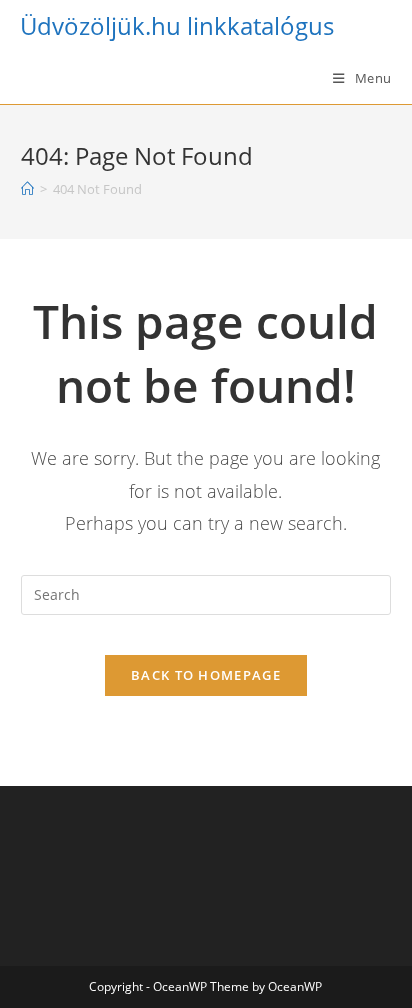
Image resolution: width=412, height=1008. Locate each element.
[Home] (27, 189)
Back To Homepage (206, 675)
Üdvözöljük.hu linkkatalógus (177, 25)
